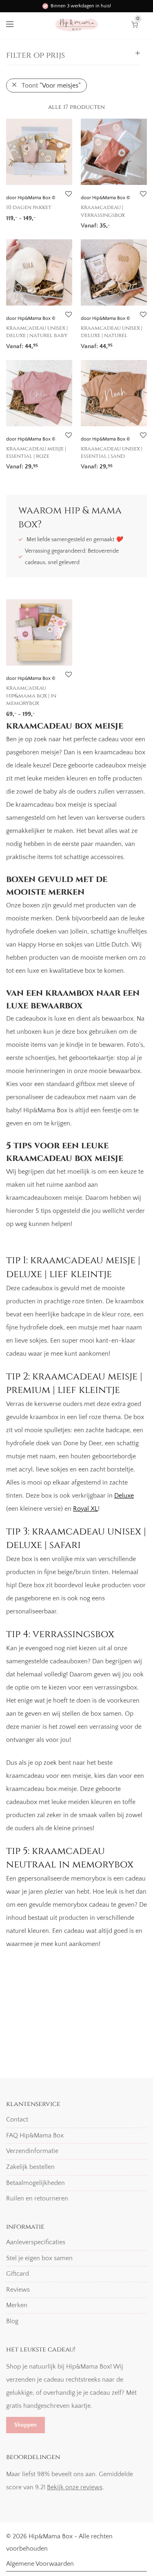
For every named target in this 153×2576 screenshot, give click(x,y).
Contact (17, 2119)
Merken (17, 2306)
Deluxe (124, 1496)
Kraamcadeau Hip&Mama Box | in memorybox (31, 696)
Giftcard (18, 2274)
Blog (12, 2321)
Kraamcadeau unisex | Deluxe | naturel (112, 332)
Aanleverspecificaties (36, 2242)
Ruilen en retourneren (37, 2198)
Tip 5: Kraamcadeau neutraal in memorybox (71, 1858)
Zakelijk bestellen (30, 2167)
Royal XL (85, 1509)
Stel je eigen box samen (39, 2258)
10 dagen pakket (29, 207)
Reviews (18, 2290)
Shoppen (25, 2425)
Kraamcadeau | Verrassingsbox (103, 211)
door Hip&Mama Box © (31, 198)
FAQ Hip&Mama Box (35, 2135)
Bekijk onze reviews (75, 2487)
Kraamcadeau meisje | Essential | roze (36, 452)
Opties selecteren (27, 215)
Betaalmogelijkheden (35, 2183)
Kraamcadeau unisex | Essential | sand (112, 452)
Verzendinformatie (32, 2151)
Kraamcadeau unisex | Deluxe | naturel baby (37, 332)
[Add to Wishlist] (68, 194)
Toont (51, 85)
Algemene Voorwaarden (40, 2564)
